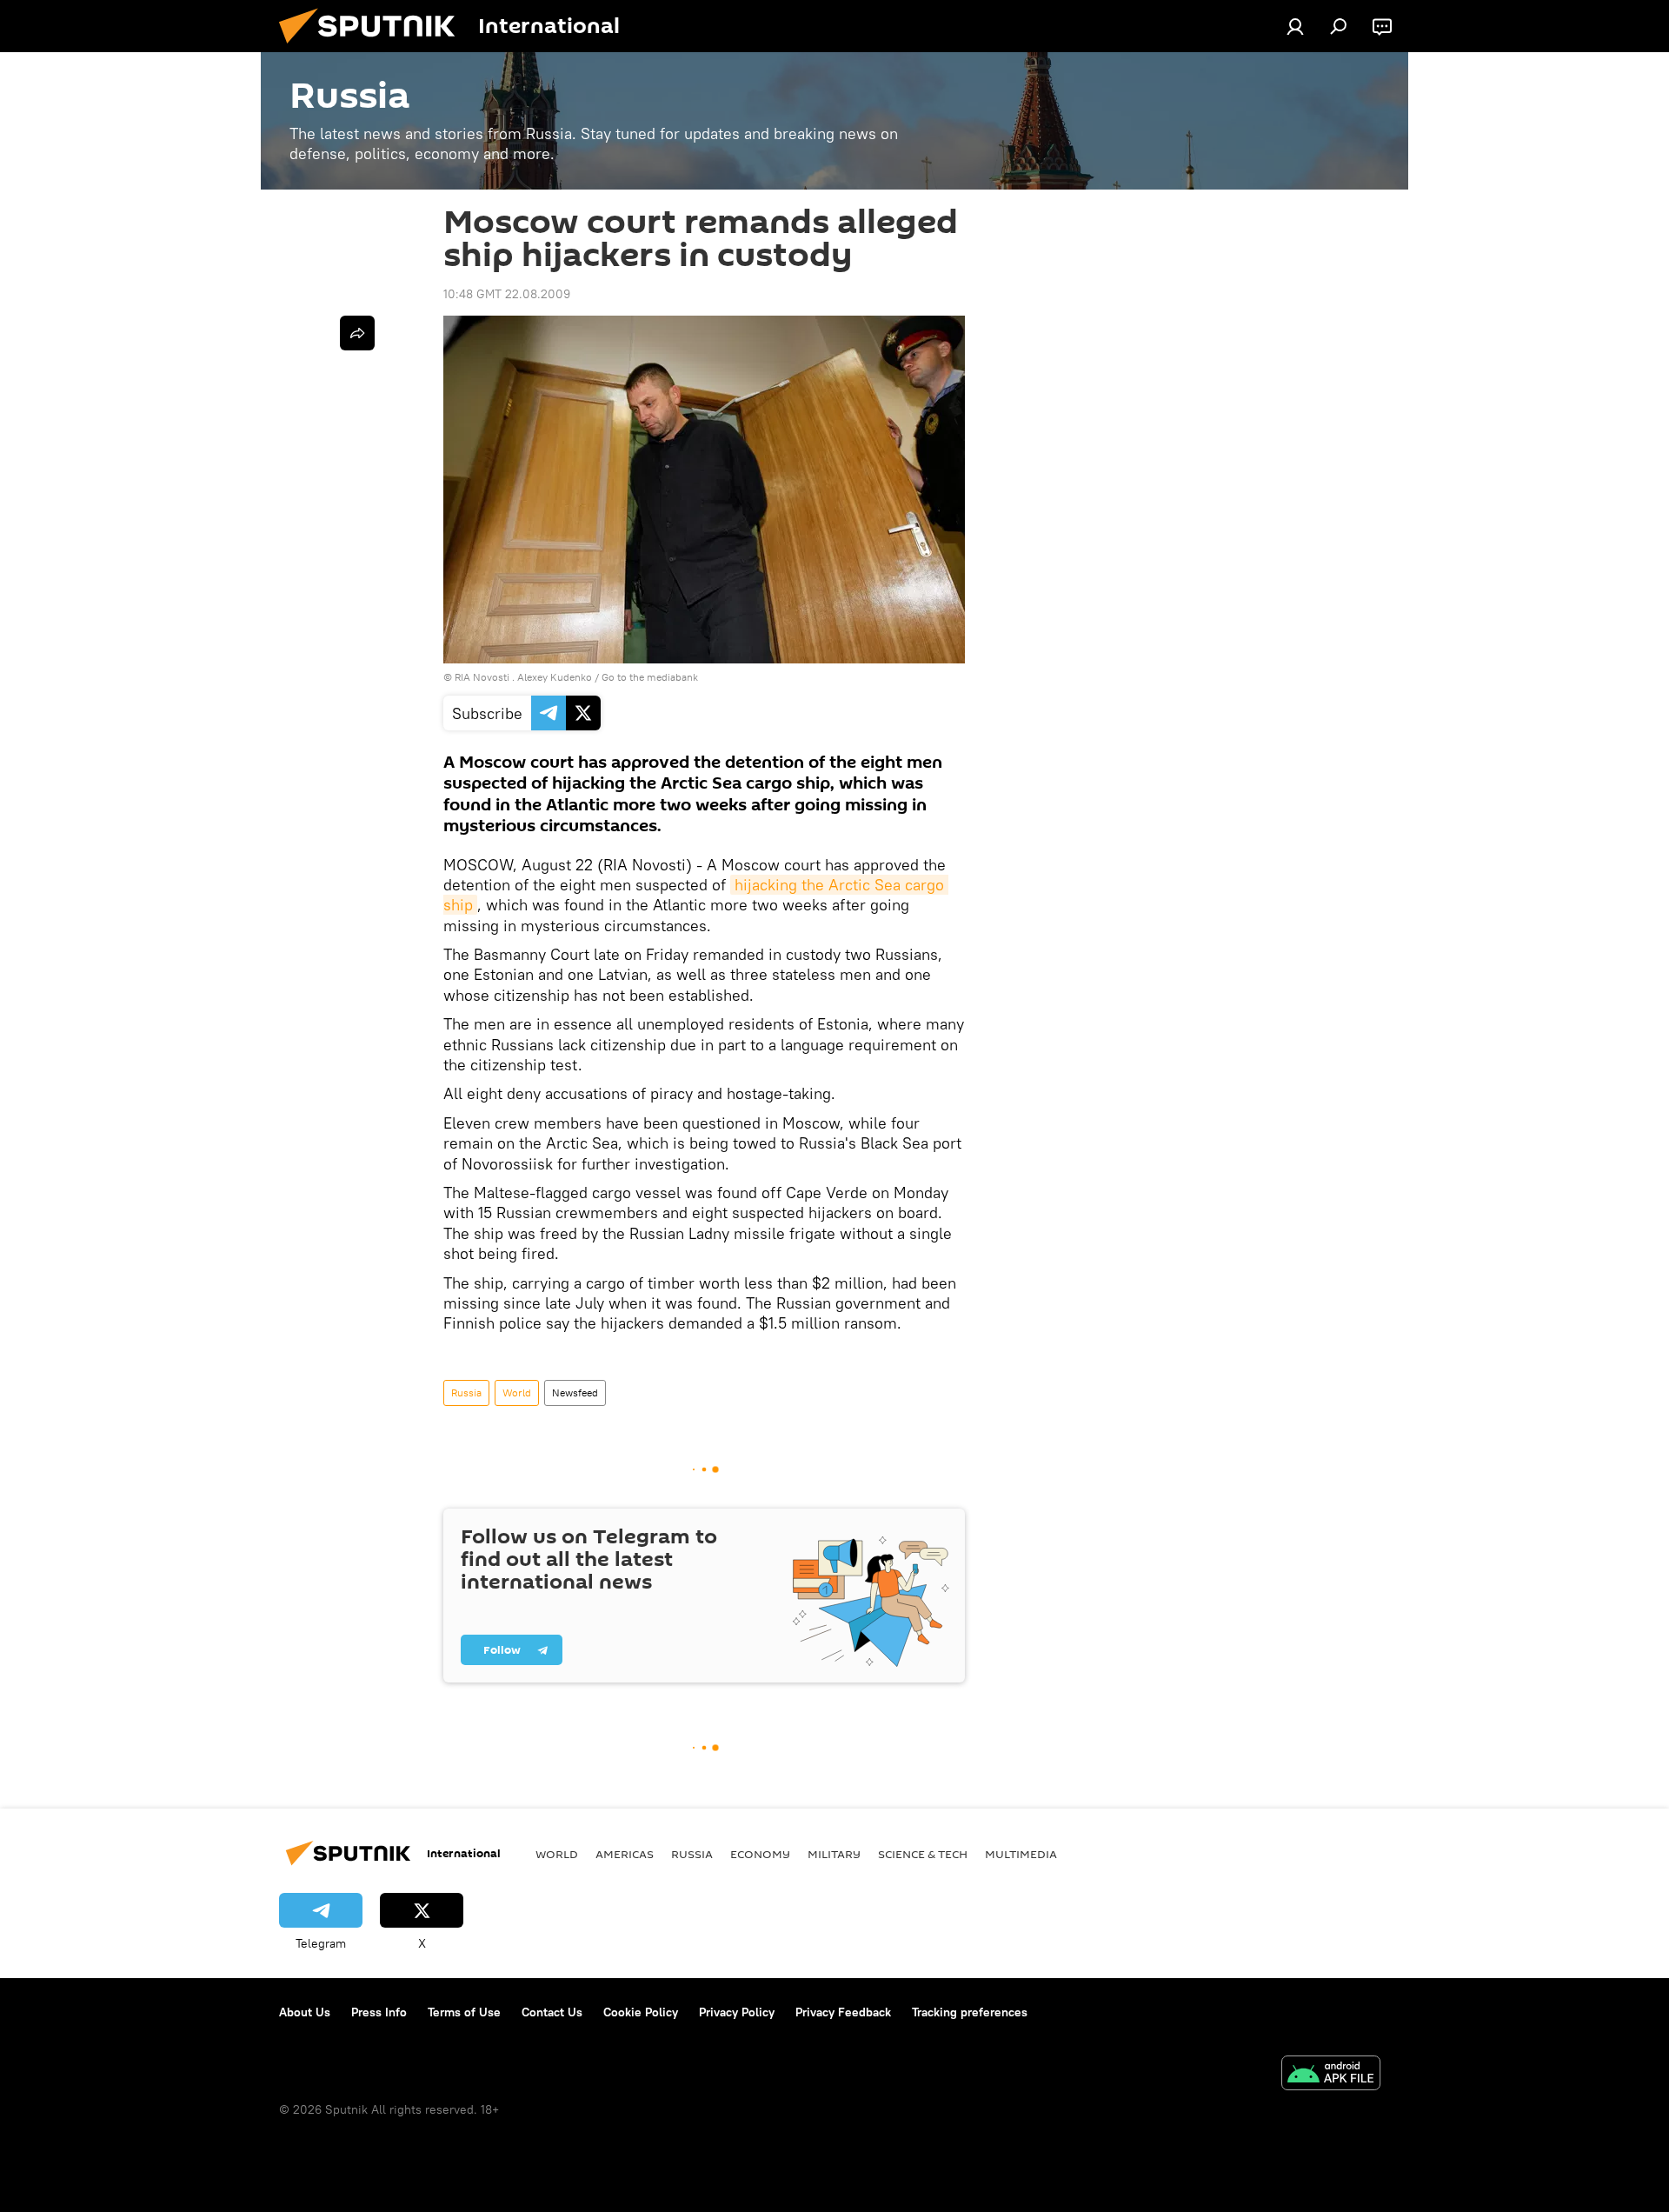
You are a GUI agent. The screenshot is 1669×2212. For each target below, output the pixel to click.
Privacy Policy (737, 2012)
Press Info (379, 2012)
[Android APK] (1331, 2075)
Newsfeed (575, 1392)
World (517, 1392)
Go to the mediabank (650, 677)
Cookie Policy (641, 2012)
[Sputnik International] (374, 48)
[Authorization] (1295, 26)
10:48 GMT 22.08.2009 (507, 294)
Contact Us (552, 2012)
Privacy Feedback (843, 2012)
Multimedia (1021, 1854)
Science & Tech (923, 1854)
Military (834, 1854)
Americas (625, 1854)
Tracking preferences (970, 2012)
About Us (305, 2012)
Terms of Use (464, 2012)
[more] (357, 333)
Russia (466, 1392)
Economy (760, 1854)
